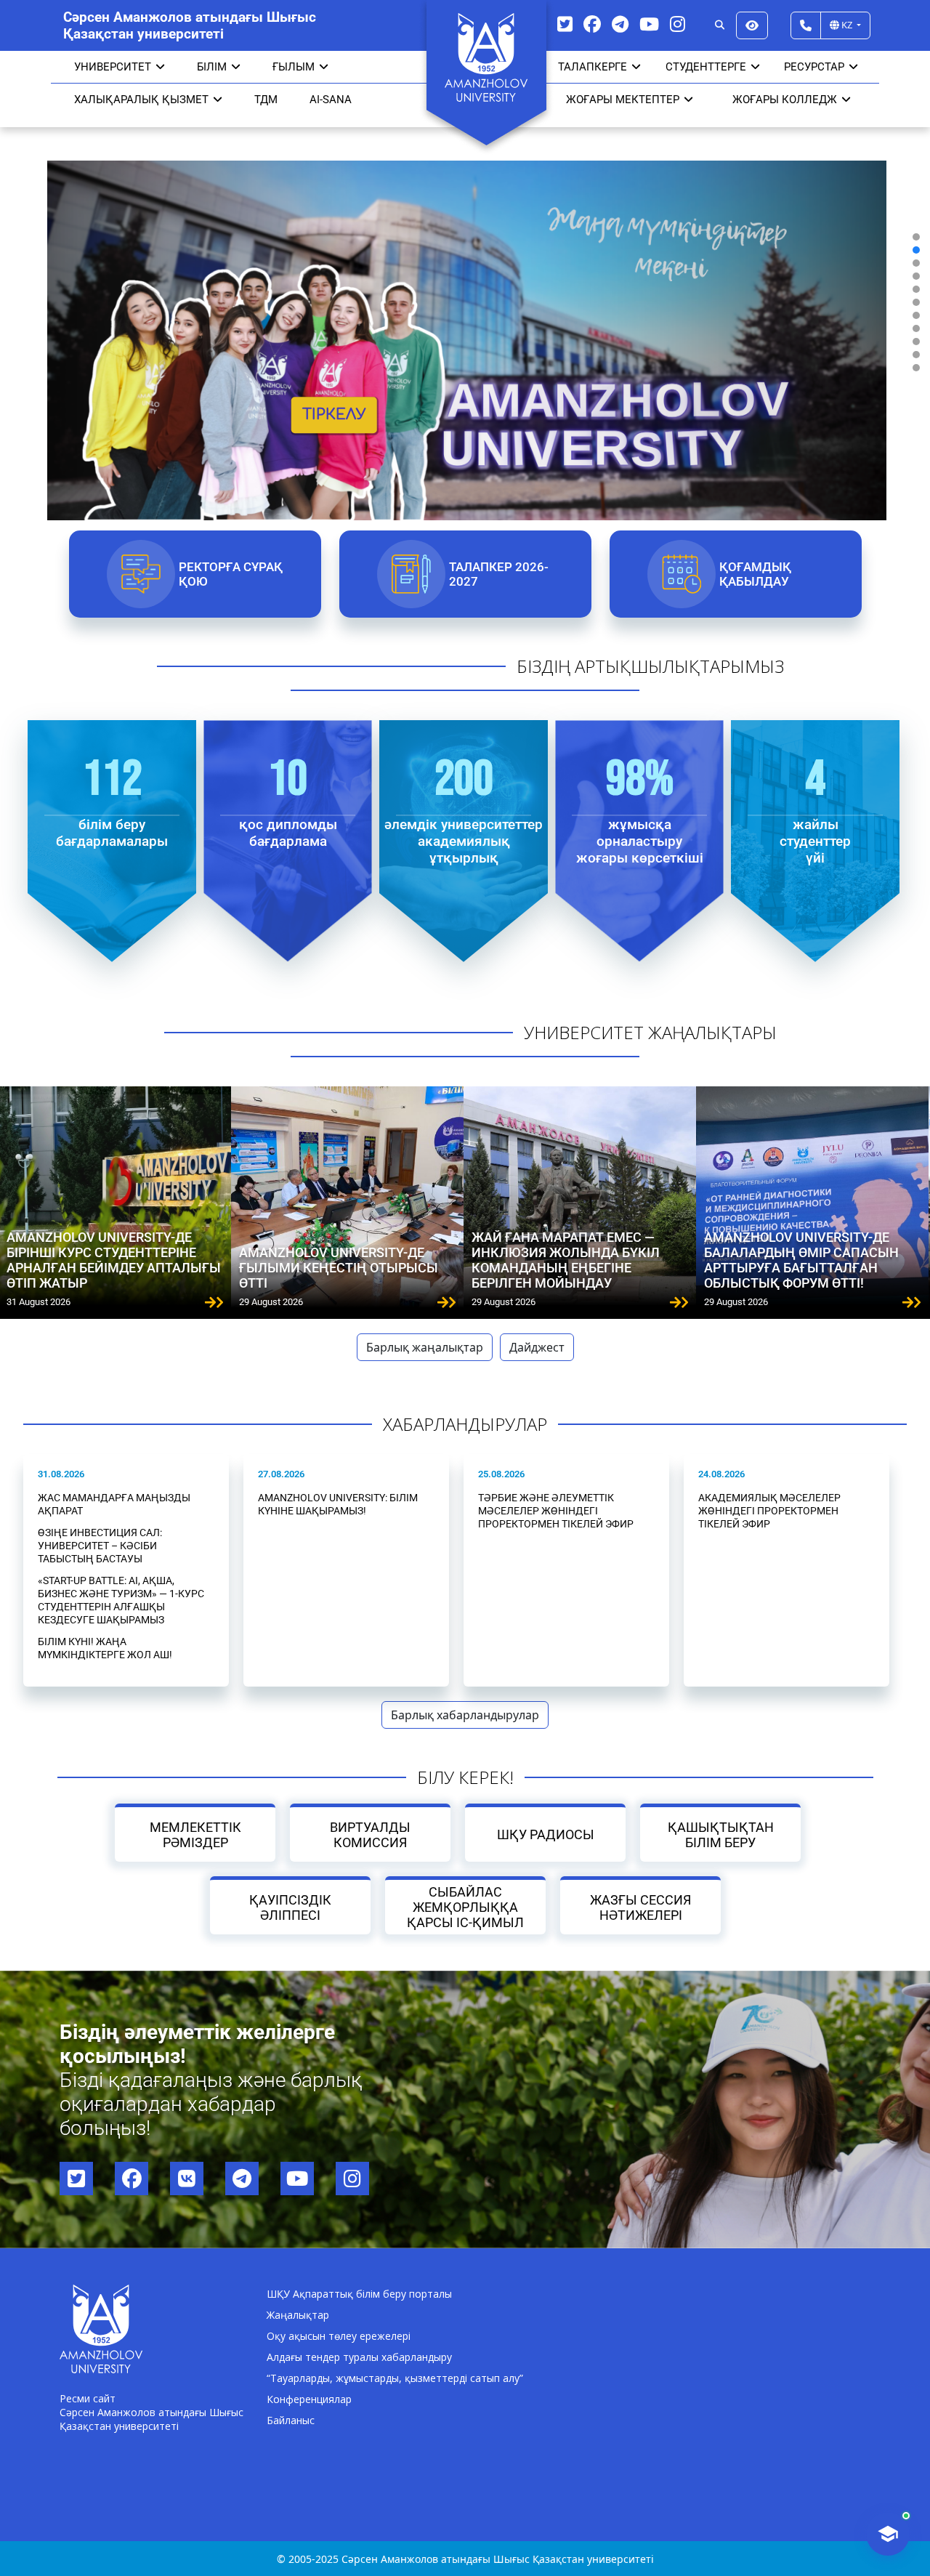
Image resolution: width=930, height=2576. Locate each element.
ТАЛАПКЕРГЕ (593, 67)
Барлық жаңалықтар (425, 1347)
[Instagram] (678, 24)
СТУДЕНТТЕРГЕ (706, 67)
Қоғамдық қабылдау (755, 574)
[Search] (720, 25)
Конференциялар (309, 2399)
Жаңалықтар (298, 2315)
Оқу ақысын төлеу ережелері (339, 2336)
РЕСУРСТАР (814, 67)
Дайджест (537, 1347)
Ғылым (294, 67)
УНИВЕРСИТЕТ (113, 67)
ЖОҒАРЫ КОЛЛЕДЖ (785, 100)
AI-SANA (331, 100)
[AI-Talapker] (888, 2534)
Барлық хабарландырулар (465, 1715)
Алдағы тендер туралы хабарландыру (359, 2357)
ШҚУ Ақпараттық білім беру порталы (359, 2294)
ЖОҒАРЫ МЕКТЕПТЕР (623, 100)
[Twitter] (565, 24)
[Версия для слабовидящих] (752, 25)
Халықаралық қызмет (141, 100)
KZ (847, 25)
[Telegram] (620, 24)
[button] (916, 237)
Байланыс (291, 2420)
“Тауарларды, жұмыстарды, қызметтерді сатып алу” (395, 2378)
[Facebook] (592, 24)
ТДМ (266, 100)
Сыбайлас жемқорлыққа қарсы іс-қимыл (465, 1907)
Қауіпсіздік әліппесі (290, 1907)
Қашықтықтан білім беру (721, 1835)
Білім (212, 67)
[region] (465, 302)
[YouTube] (649, 24)
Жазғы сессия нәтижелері (640, 1907)
